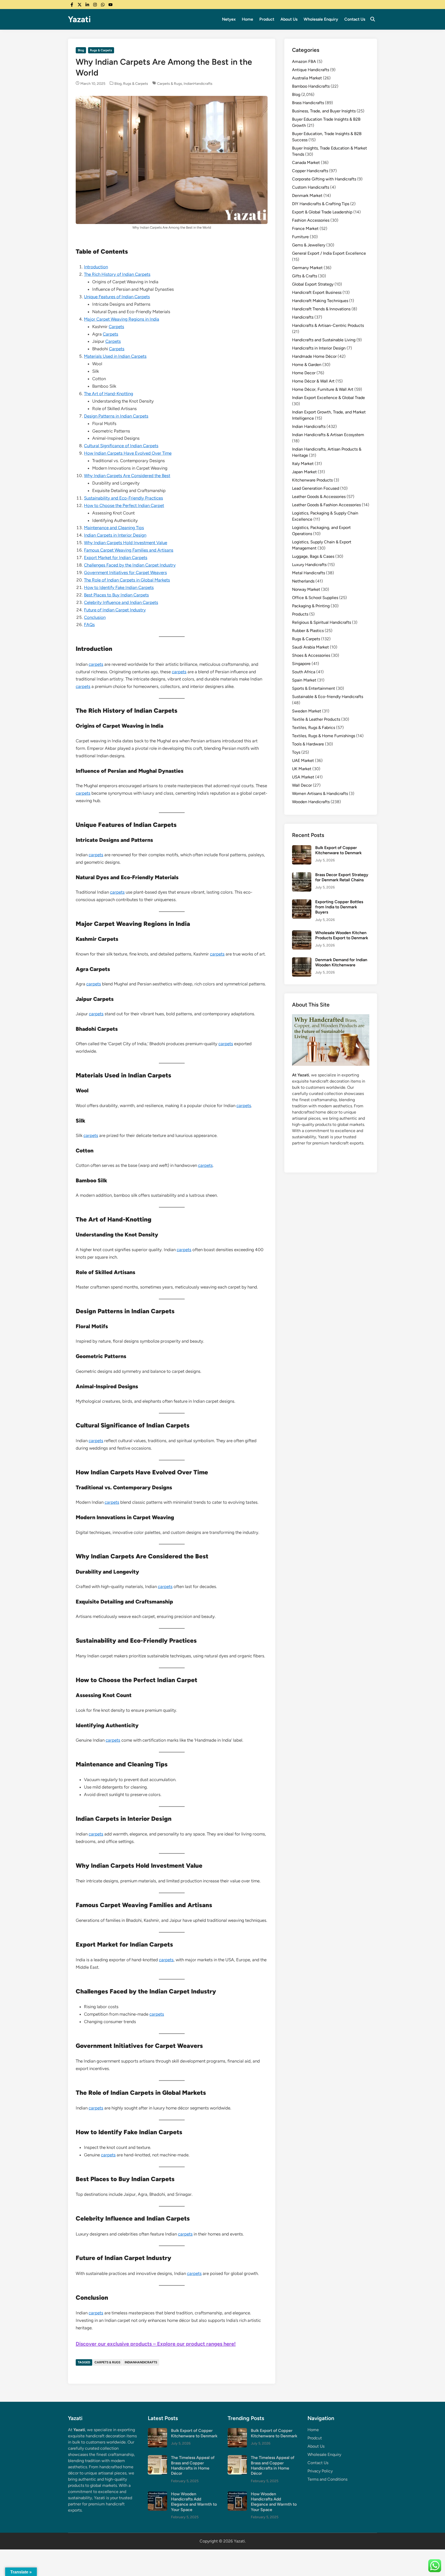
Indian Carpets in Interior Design (115, 535)
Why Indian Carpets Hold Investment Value (126, 543)
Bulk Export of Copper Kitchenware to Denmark (338, 850)
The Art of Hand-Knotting (109, 394)
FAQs (89, 625)
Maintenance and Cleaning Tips (114, 528)
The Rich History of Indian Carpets (117, 274)
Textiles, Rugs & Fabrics (314, 728)
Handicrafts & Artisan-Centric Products (328, 325)
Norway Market (306, 589)
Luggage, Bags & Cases (313, 556)
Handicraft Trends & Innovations (321, 309)
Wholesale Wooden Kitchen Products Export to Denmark (342, 935)
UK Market (302, 769)
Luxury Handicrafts (309, 565)
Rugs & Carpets (101, 50)
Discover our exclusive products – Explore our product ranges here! (156, 2344)
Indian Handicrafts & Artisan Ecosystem (328, 435)
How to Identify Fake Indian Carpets (119, 587)
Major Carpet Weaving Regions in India (122, 319)
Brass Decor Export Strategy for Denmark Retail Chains (342, 877)
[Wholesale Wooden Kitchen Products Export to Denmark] (302, 933)
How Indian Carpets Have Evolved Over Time (128, 453)
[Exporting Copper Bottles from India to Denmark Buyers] (302, 902)
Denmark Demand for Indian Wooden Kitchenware (341, 962)
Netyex (229, 19)
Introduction (96, 267)
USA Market (303, 777)
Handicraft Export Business (317, 292)
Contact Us (355, 19)
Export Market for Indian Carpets (116, 558)
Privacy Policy (320, 2471)
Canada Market (306, 163)
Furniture (300, 237)
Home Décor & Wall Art (313, 381)
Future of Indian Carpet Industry (115, 610)
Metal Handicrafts (309, 573)
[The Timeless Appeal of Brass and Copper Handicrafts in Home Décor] (157, 2458)
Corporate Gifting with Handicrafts (324, 179)
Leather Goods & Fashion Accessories (326, 505)
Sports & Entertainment (314, 688)
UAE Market (303, 761)
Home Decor (304, 373)
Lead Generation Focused (316, 488)
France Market (305, 228)
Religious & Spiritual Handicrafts (322, 622)
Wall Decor (302, 785)
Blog (81, 50)
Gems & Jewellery (309, 245)
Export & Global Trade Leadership (322, 212)
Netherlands (303, 581)
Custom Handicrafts (311, 187)
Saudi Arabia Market (310, 647)
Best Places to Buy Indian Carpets (116, 595)
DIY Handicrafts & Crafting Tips (321, 204)
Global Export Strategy (313, 284)
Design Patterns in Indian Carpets (116, 416)
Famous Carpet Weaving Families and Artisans (129, 550)
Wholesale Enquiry (321, 19)
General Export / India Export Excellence (329, 253)
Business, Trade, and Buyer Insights (324, 111)
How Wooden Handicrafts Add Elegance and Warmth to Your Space (194, 2502)
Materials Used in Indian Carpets (115, 356)
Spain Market (304, 680)
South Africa (304, 672)
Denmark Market (307, 196)
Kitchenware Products (312, 480)
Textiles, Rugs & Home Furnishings (324, 736)
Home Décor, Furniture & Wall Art (323, 389)
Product (267, 19)
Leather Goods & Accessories (319, 497)
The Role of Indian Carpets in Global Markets (127, 580)
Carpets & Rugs (170, 84)
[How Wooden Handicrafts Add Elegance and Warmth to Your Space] (157, 2494)
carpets (96, 664)
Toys (296, 752)
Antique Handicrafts (311, 70)
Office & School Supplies (315, 598)
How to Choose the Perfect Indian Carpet (124, 505)
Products (300, 614)
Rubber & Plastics (308, 631)
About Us (289, 19)
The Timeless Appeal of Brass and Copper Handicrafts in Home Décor (193, 2465)
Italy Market (303, 464)
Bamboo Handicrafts (311, 86)
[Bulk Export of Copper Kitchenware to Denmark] (302, 848)
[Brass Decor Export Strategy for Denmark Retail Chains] (302, 875)
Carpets (116, 327)
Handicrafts (303, 317)
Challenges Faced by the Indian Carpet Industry (130, 565)
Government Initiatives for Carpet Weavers (125, 572)
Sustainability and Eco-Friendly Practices (123, 498)
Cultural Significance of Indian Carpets (121, 446)
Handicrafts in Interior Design (319, 348)
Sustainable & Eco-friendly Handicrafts (328, 697)
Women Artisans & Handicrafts (320, 793)
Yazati (79, 19)
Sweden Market (307, 711)
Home (247, 19)
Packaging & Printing (311, 606)
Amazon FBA (304, 61)
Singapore (301, 664)
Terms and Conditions (327, 2479)
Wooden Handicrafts (311, 802)
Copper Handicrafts (310, 171)
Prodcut (315, 2438)
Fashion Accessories (311, 220)
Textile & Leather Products (316, 719)
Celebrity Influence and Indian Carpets (121, 602)
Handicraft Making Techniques (320, 301)
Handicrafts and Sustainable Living (324, 340)
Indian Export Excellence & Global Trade (328, 398)
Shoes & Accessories (311, 655)
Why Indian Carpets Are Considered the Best (127, 476)
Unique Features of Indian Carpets (117, 297)
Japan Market (304, 472)
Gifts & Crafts (305, 276)
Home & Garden (307, 365)
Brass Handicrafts (308, 103)
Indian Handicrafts (309, 426)
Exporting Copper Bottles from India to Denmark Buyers (339, 907)
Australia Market (307, 78)
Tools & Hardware (308, 744)
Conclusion (95, 617)
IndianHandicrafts (198, 84)
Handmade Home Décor (314, 356)
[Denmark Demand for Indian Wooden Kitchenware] (302, 960)
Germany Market (307, 268)
